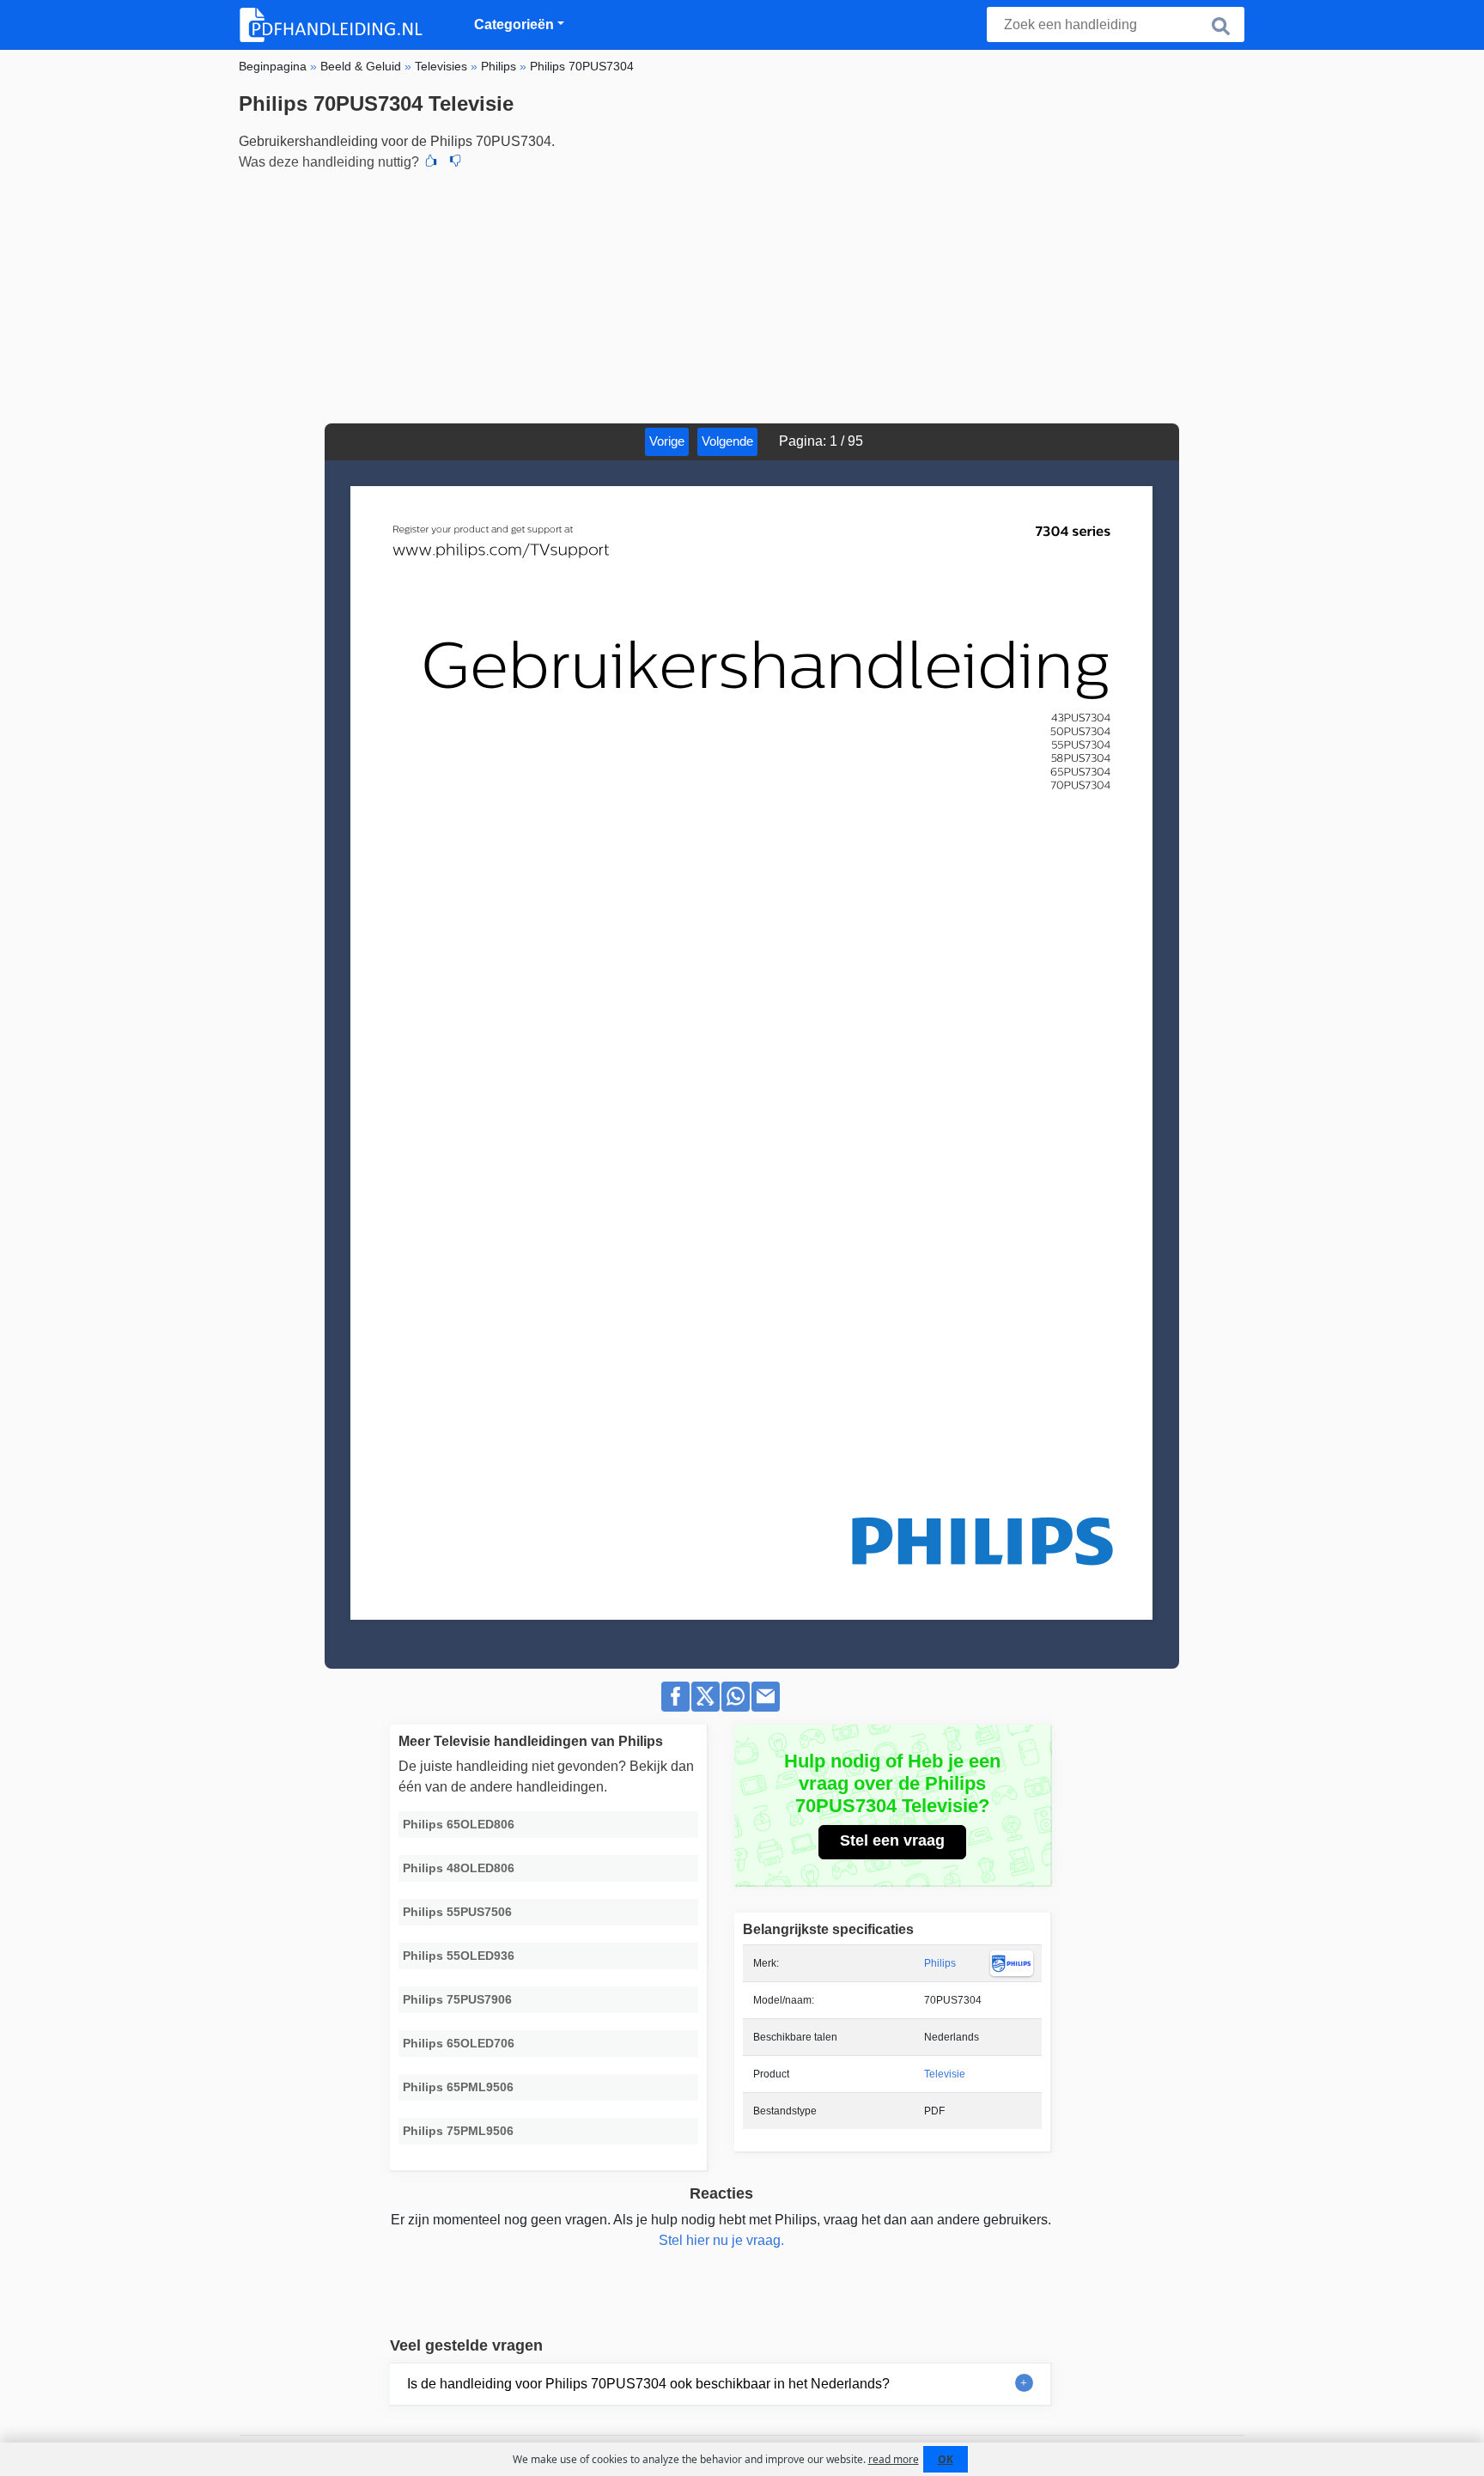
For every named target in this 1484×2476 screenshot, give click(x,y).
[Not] (455, 162)
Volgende (727, 441)
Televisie (945, 2074)
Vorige (667, 441)
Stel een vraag (892, 1840)
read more (894, 2459)
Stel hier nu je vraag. (721, 2240)
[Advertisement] (742, 295)
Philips (940, 1963)
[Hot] (431, 162)
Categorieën (514, 24)
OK (946, 2459)
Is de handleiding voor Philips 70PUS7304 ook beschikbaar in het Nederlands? (648, 2384)
